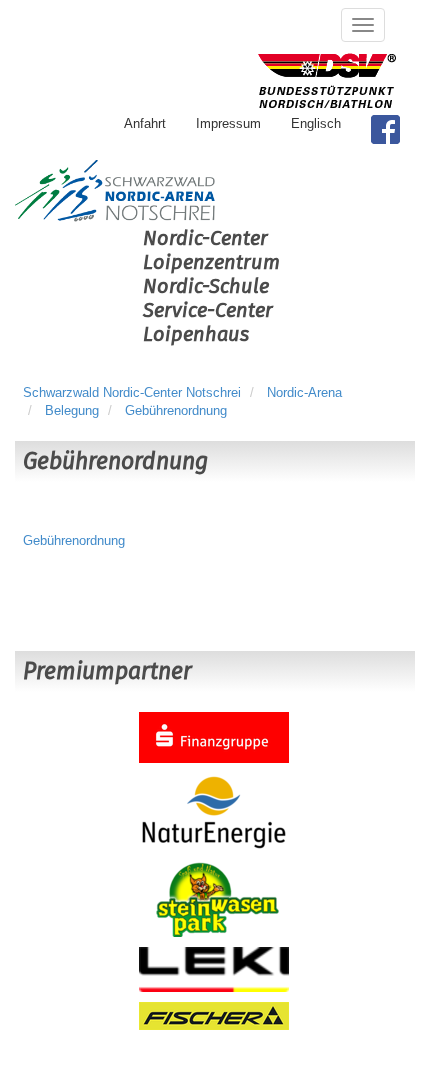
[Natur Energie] (214, 811)
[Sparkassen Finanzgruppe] (214, 736)
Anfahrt (145, 123)
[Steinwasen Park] (214, 898)
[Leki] (214, 968)
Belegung (72, 410)
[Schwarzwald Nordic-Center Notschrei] (115, 191)
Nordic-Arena (304, 392)
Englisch (316, 123)
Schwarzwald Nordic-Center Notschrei (132, 392)
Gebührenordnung (176, 410)
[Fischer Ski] (214, 1015)
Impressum (228, 123)
